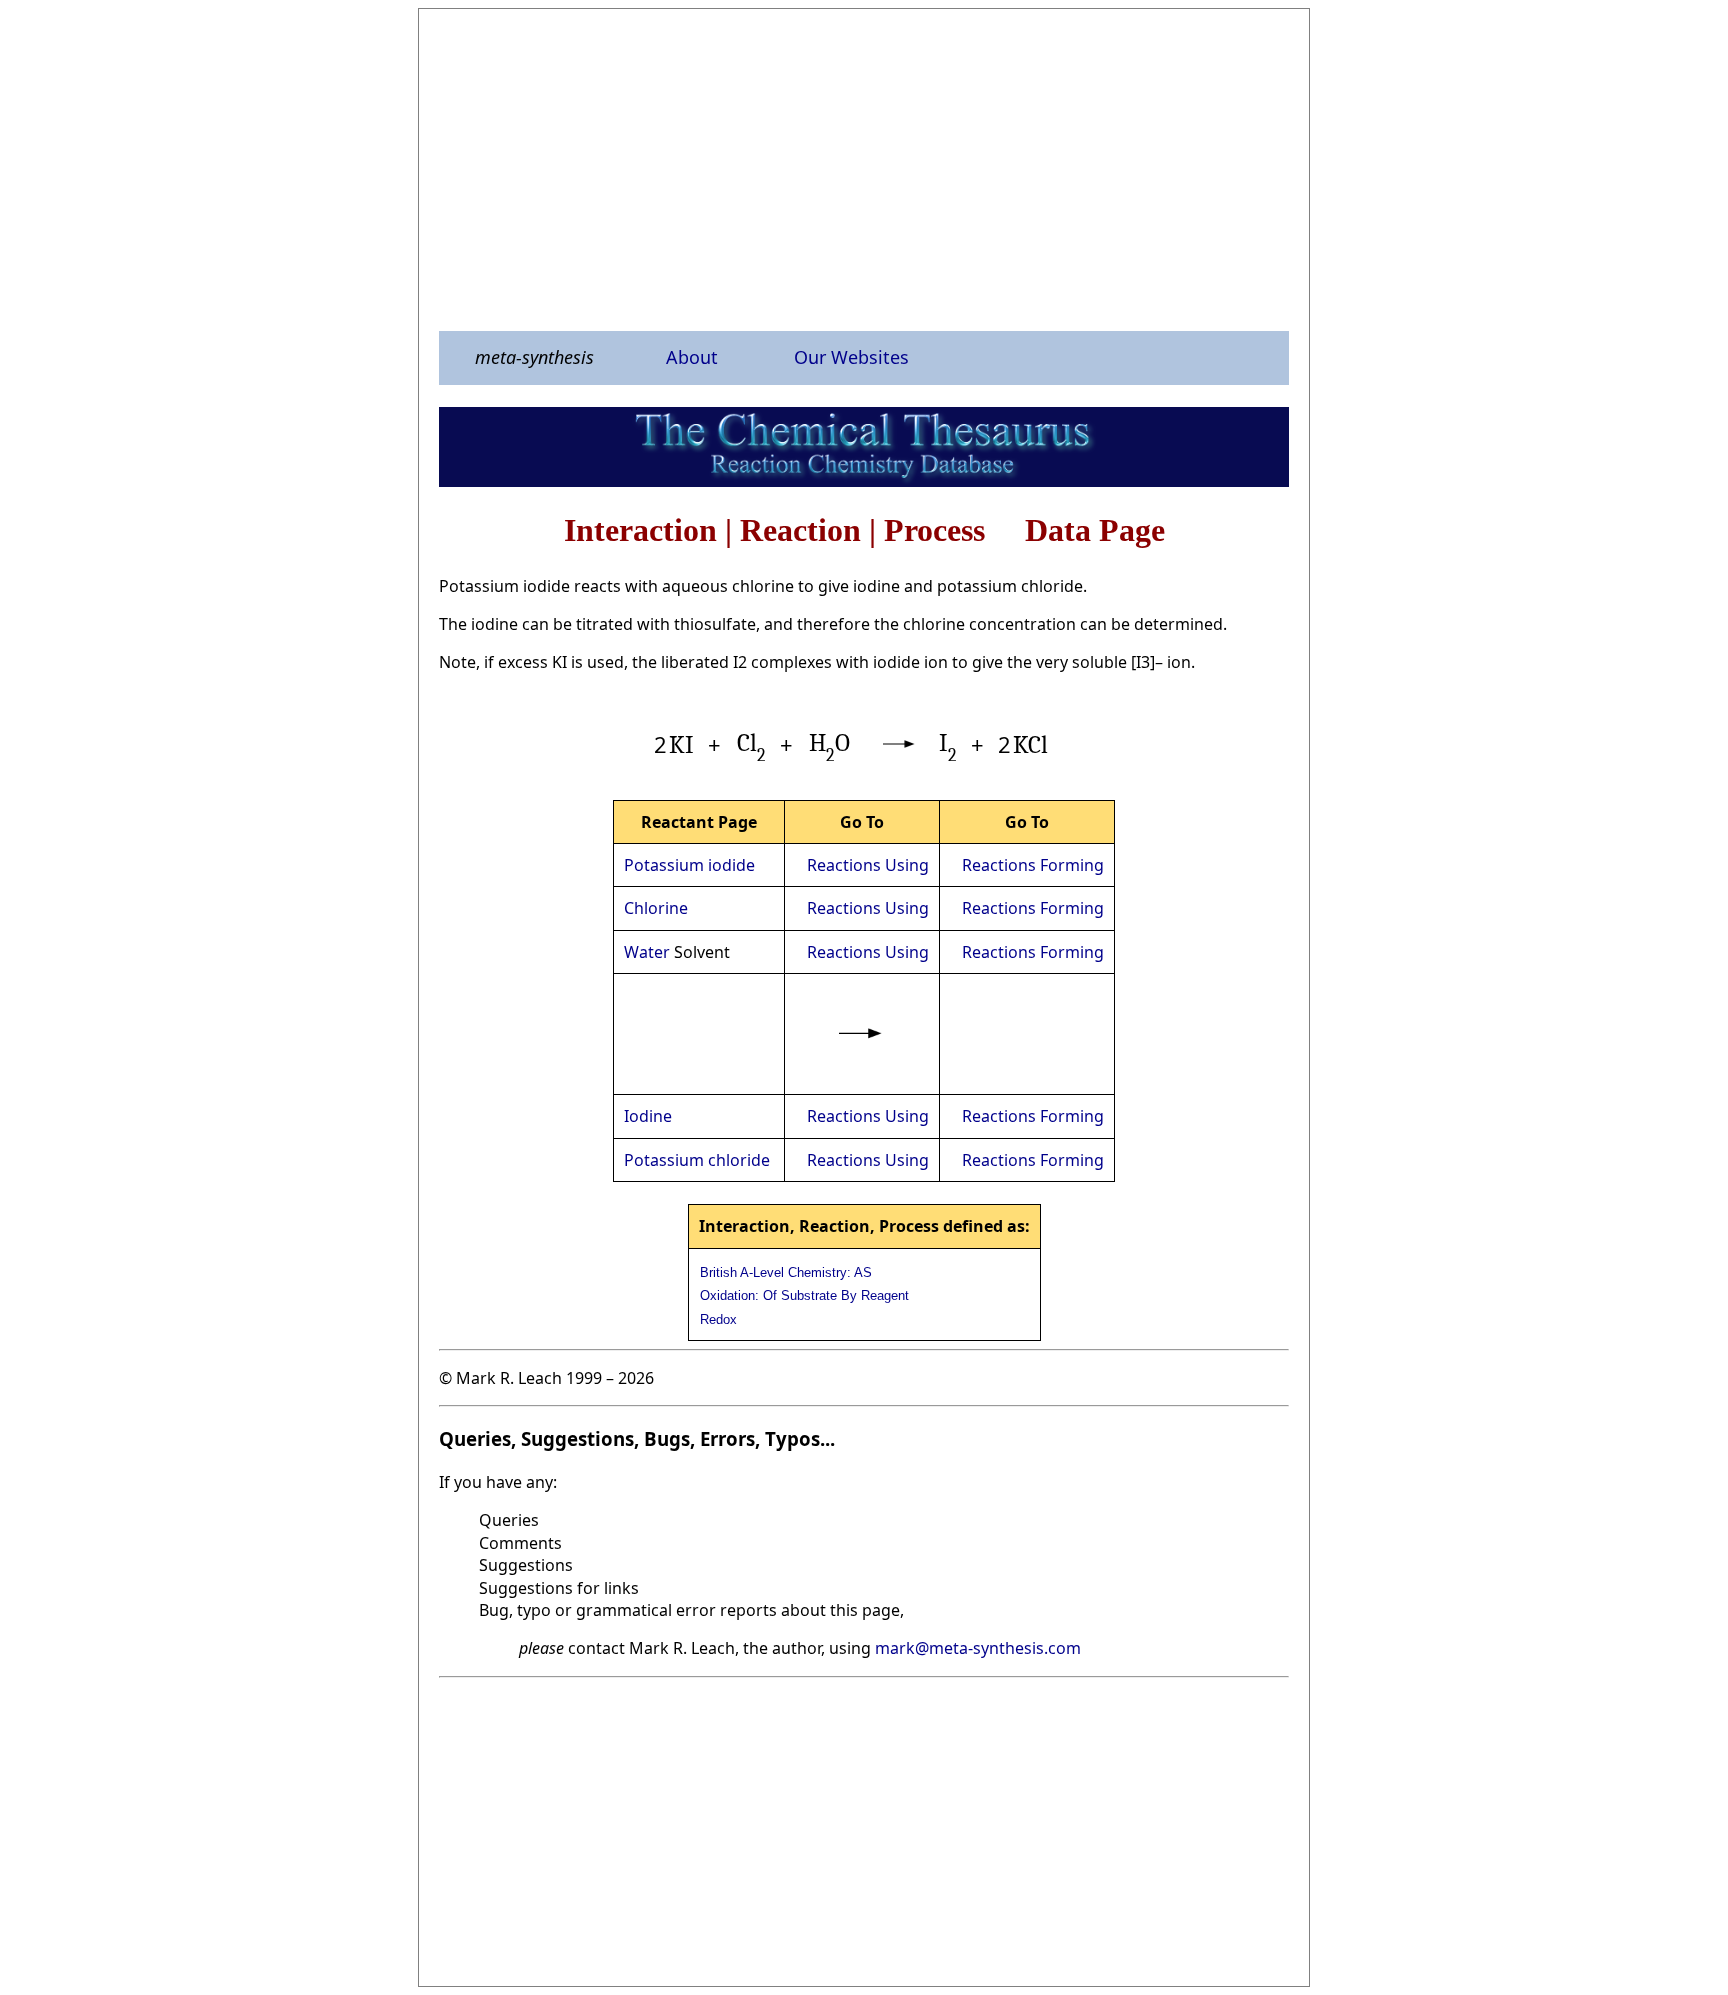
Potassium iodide (689, 865)
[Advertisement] (864, 169)
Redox (718, 1319)
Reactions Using (868, 865)
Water (647, 952)
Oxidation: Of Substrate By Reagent (804, 1295)
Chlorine (656, 908)
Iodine (648, 1116)
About (692, 357)
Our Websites (851, 357)
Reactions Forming (1033, 865)
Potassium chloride (697, 1160)
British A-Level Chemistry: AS (786, 1272)
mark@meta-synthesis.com (978, 1648)
